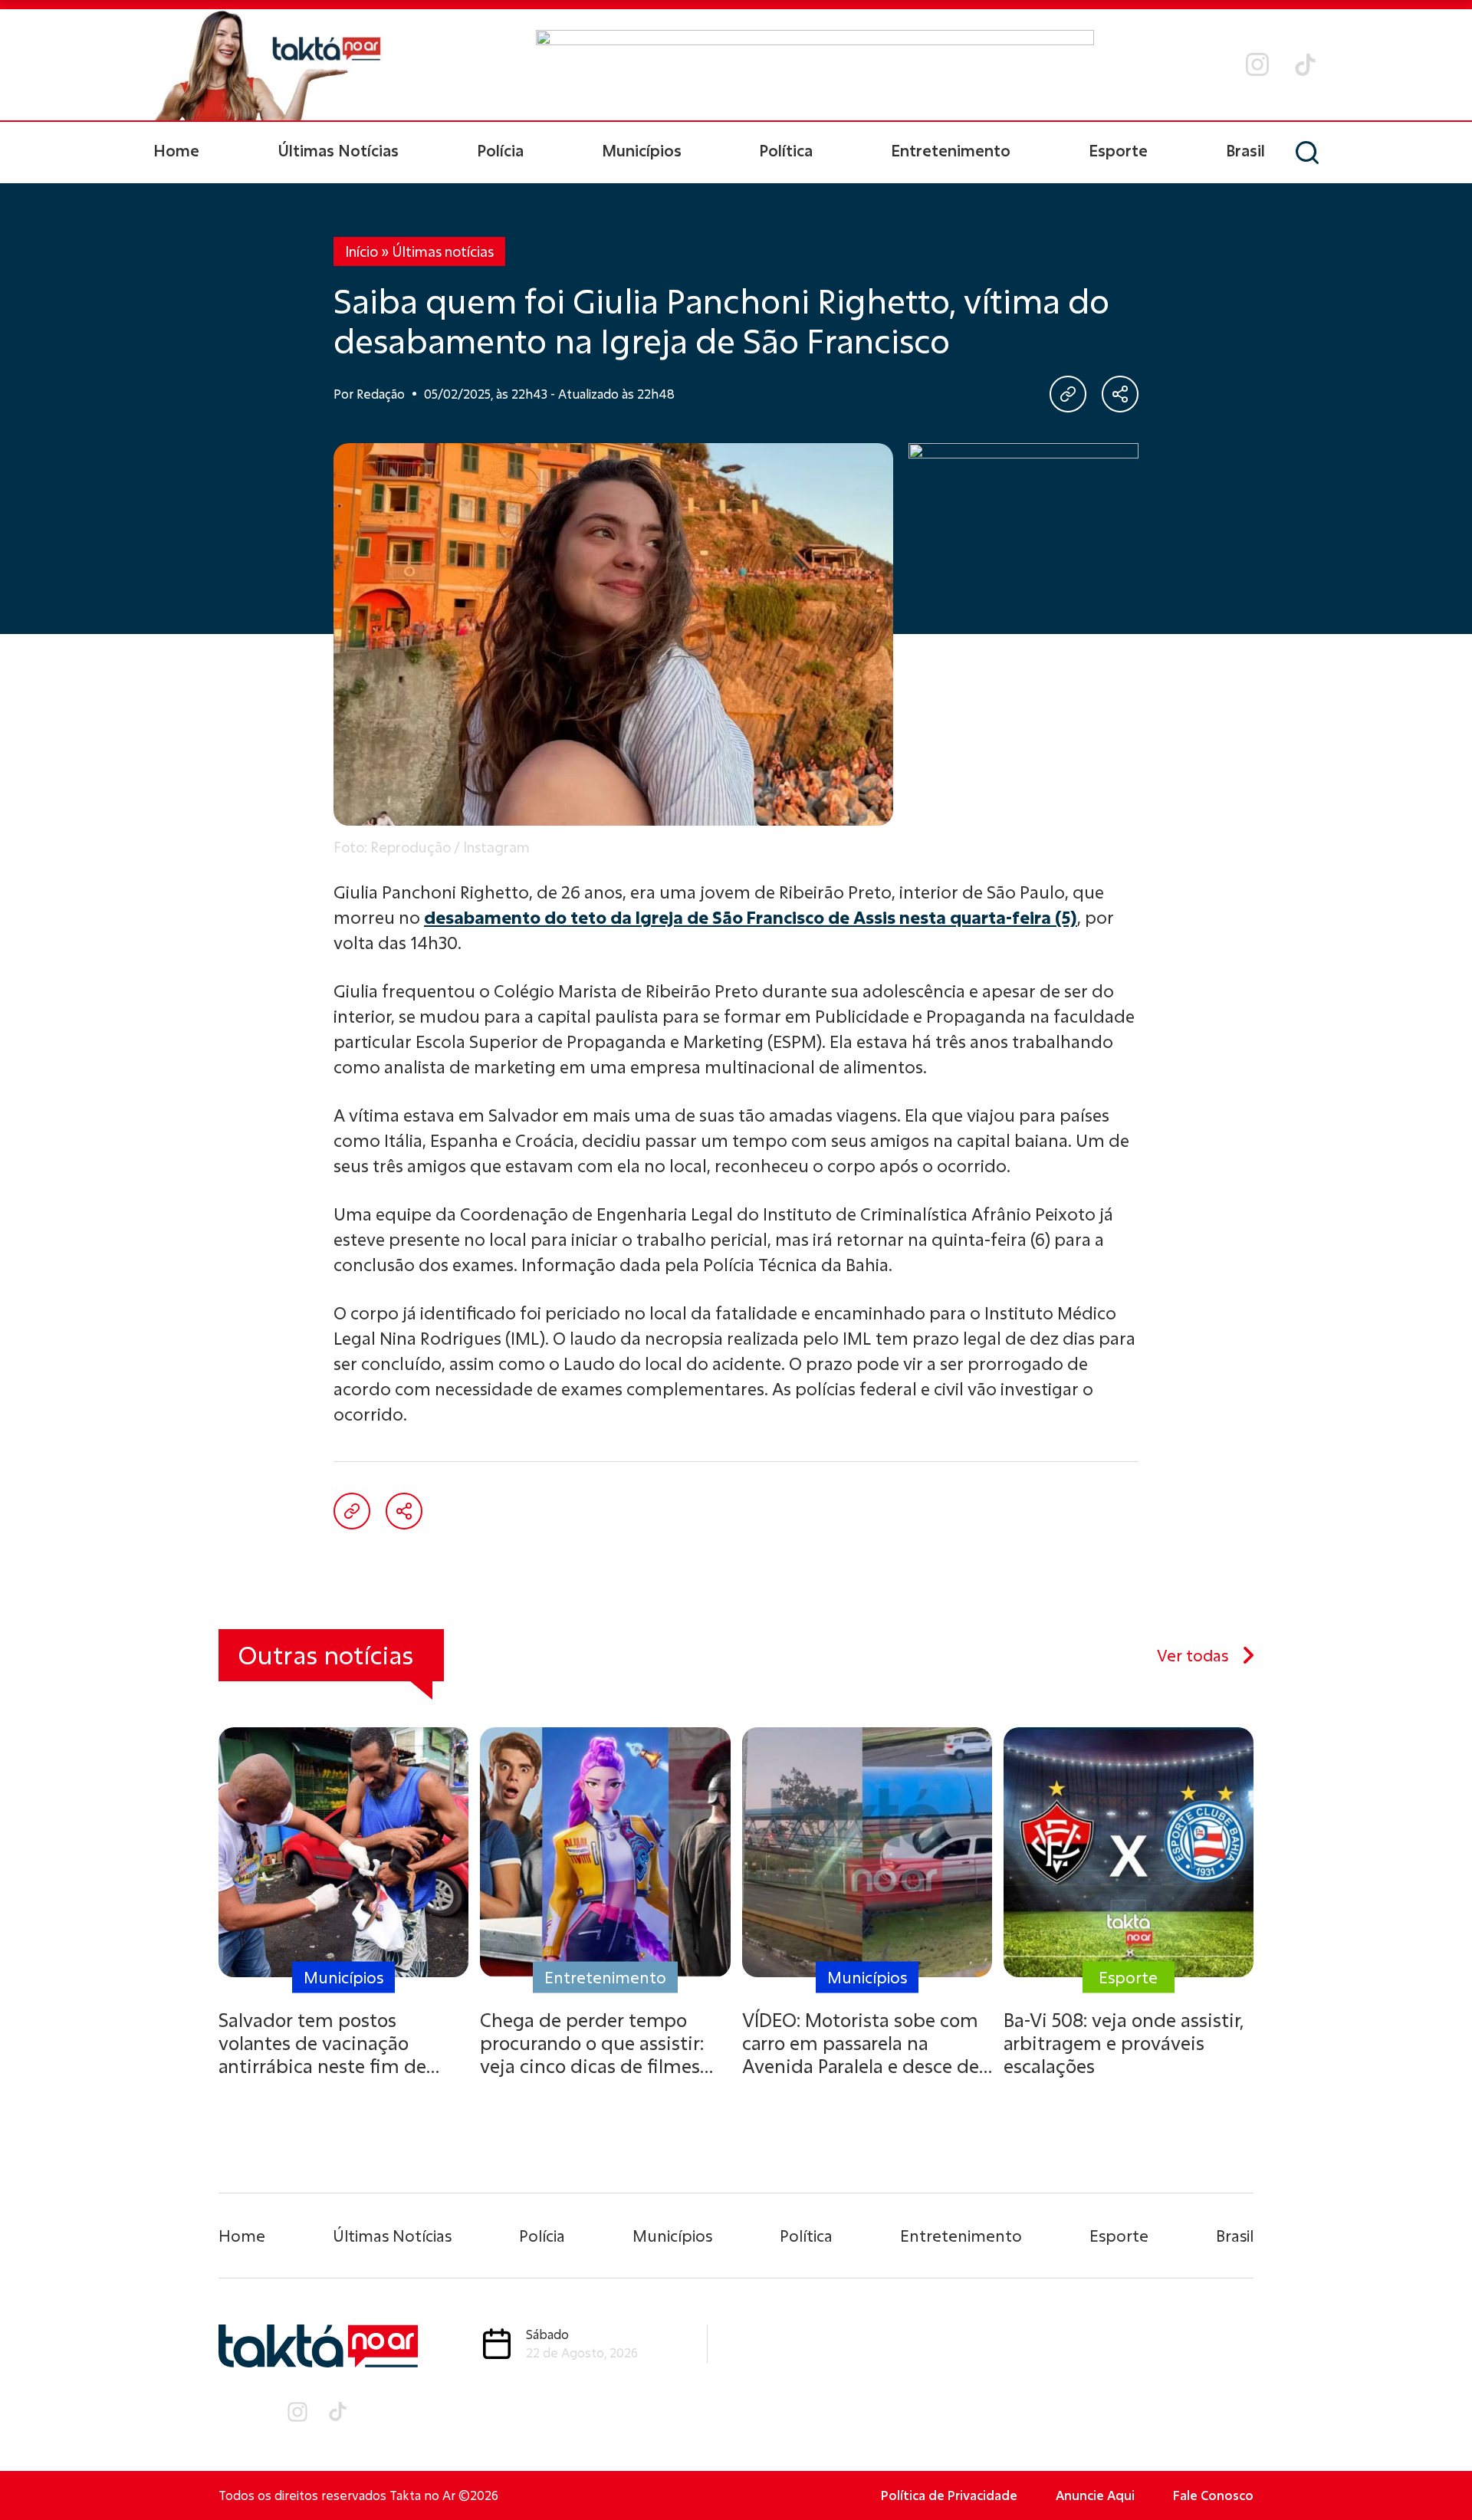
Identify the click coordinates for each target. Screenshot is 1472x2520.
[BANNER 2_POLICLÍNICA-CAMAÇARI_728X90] (815, 64)
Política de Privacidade (949, 2495)
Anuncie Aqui (1095, 2495)
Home (176, 150)
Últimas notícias (443, 251)
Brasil (1245, 150)
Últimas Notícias (338, 150)
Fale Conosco (1213, 2495)
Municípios (642, 150)
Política (786, 150)
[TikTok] (1305, 65)
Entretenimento (951, 150)
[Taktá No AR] (268, 65)
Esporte (1118, 150)
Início (361, 251)
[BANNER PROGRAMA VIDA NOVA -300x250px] (1024, 539)
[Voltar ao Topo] (1434, 2466)
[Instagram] (1257, 64)
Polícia (500, 150)
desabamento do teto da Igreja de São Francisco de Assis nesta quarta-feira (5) (751, 917)
